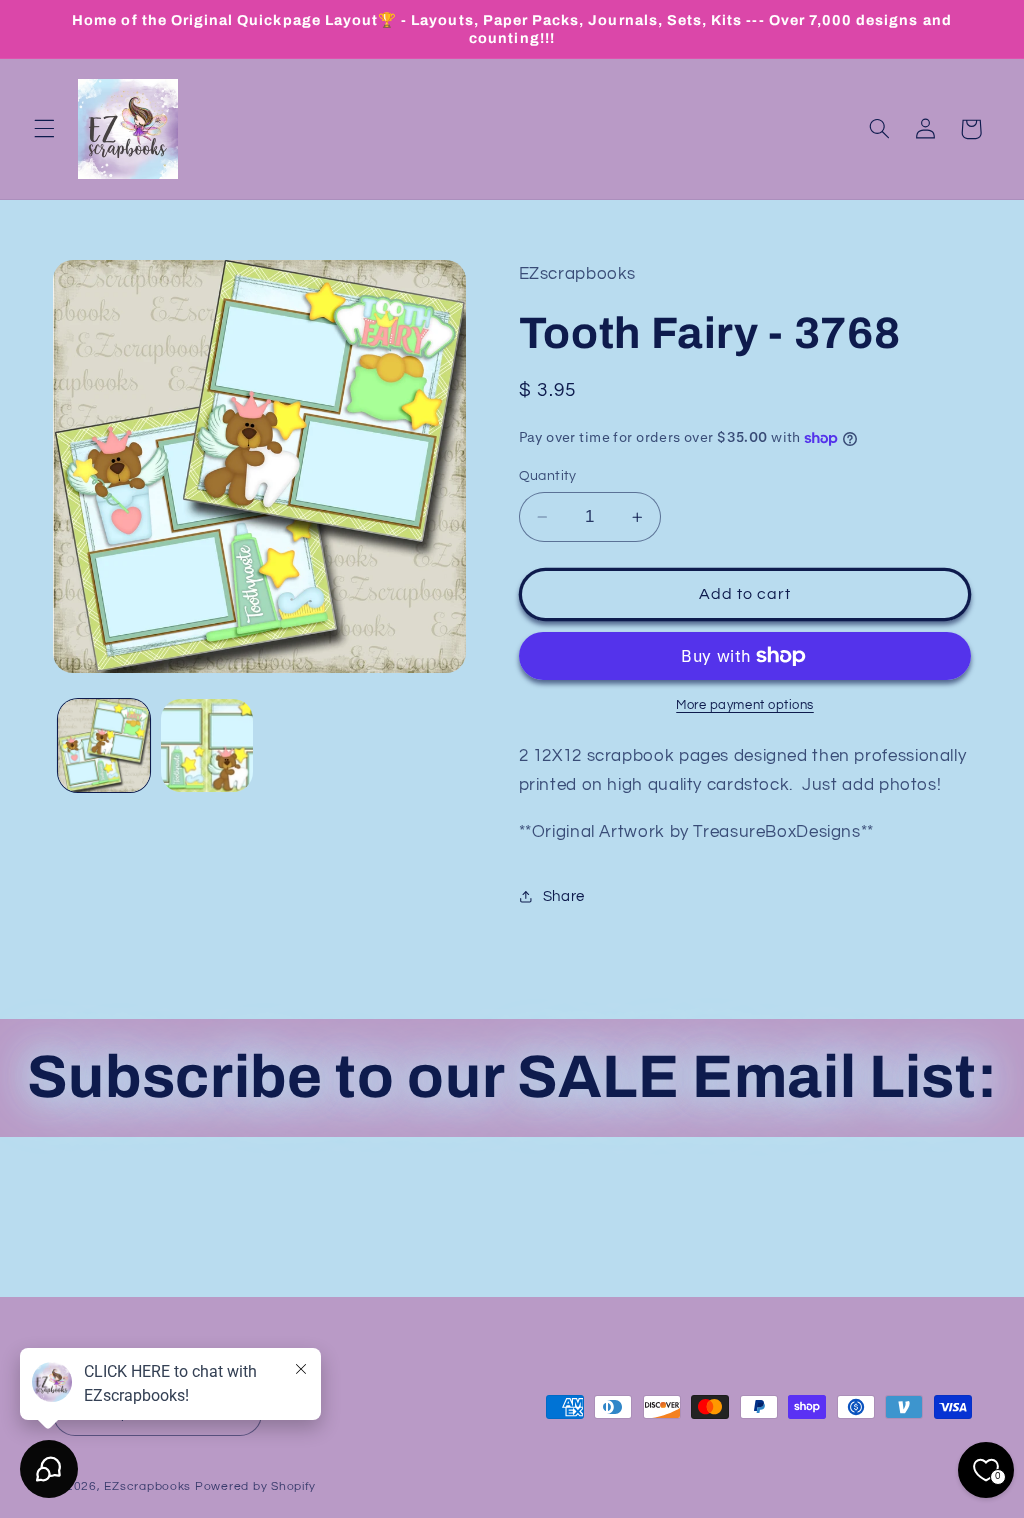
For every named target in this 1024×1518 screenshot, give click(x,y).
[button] (44, 129)
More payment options (745, 705)
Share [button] (564, 896)
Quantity (548, 476)
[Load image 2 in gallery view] (207, 745)
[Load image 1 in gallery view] (104, 745)
